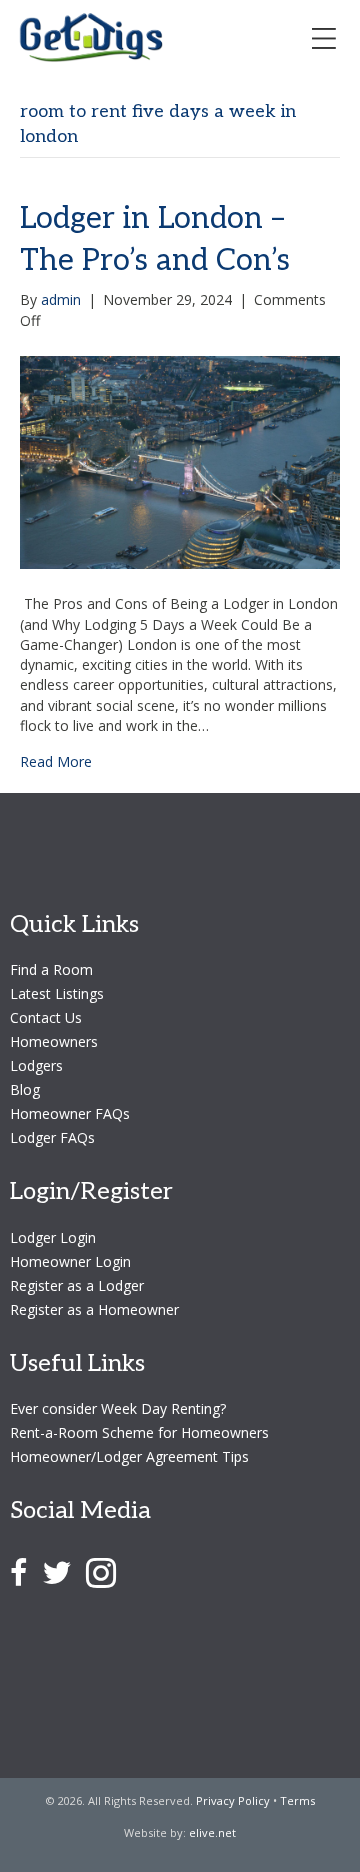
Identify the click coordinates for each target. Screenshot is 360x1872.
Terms (297, 1800)
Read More (56, 761)
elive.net (212, 1832)
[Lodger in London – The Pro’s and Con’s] (180, 460)
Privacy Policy (233, 1800)
